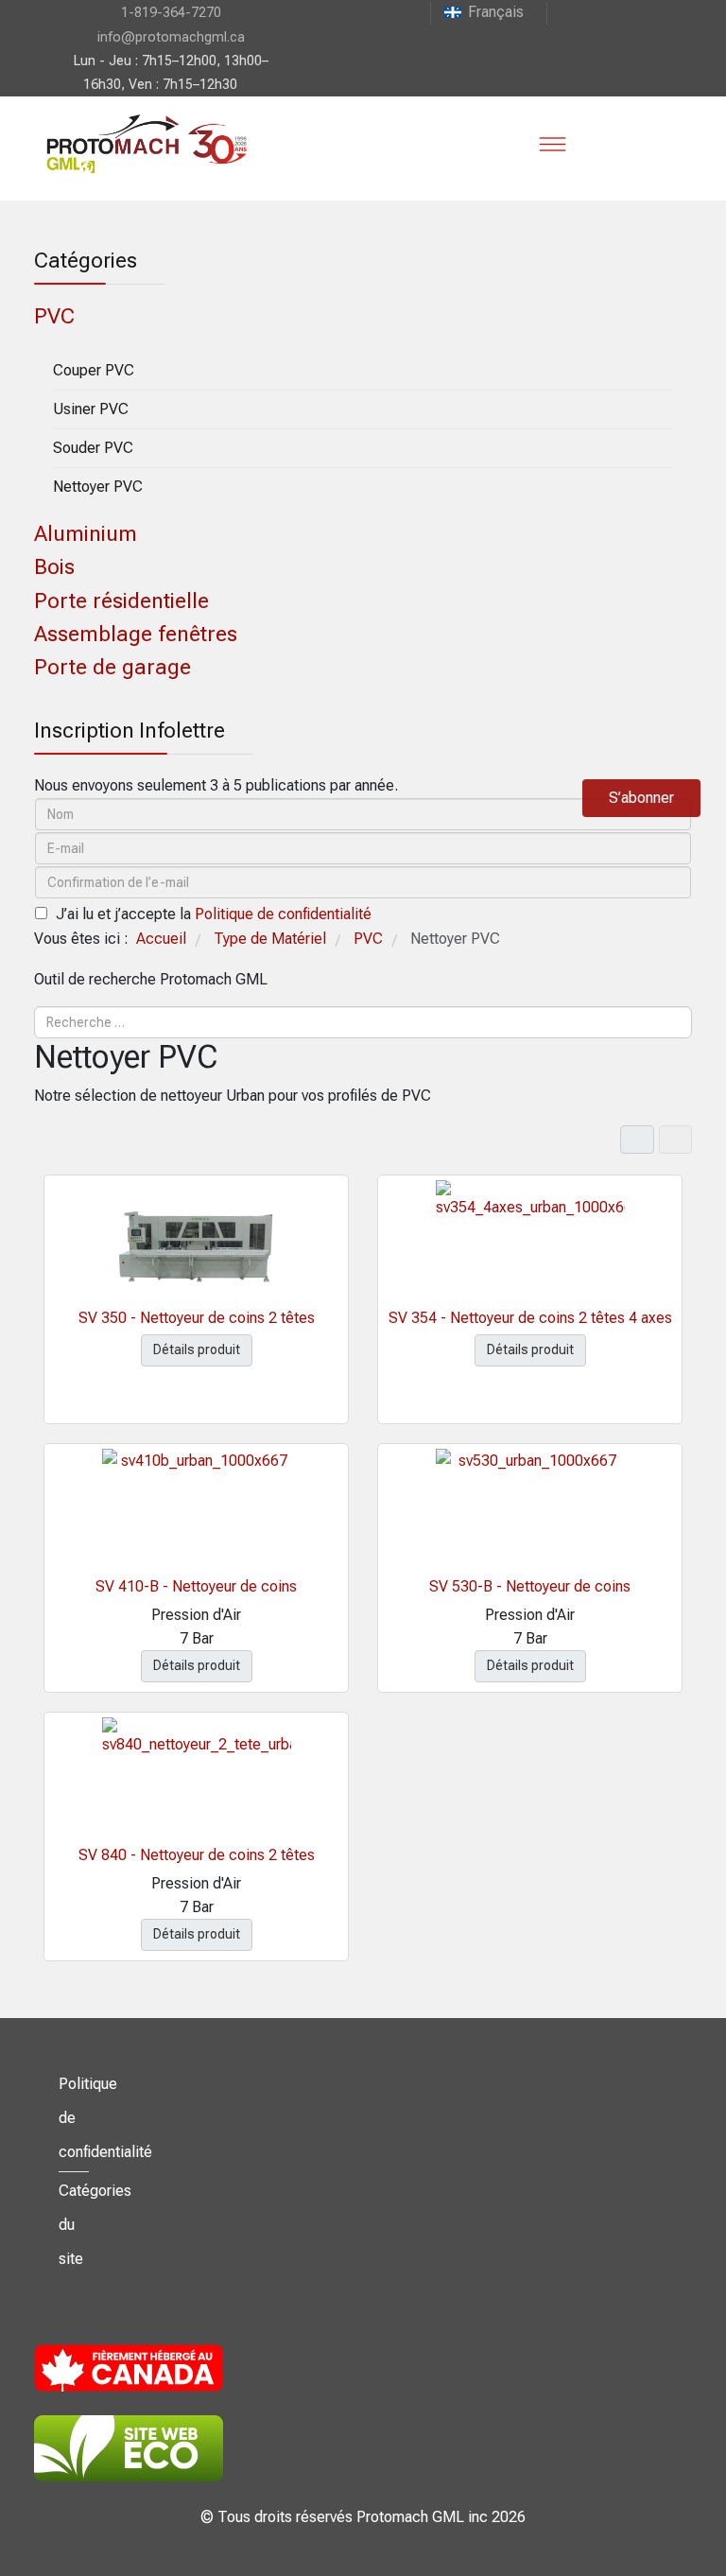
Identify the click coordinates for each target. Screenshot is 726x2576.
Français (496, 12)
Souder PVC (93, 448)
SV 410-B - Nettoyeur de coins (196, 1586)
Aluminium (86, 534)
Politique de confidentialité (283, 914)
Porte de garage (112, 667)
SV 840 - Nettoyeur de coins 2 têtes (197, 1855)
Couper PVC (94, 370)
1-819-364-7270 (171, 13)
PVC (54, 316)
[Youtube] (562, 12)
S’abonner (641, 798)
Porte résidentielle (121, 601)
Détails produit (197, 1349)
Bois (54, 567)
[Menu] (552, 144)
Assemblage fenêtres (136, 634)
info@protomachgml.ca (171, 37)
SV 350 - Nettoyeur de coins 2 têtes (197, 1318)
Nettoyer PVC (98, 487)
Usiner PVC (91, 409)
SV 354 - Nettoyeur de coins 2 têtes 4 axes (530, 1318)
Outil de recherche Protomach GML (151, 979)
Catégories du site (74, 2225)
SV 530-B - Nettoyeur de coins (530, 1586)
